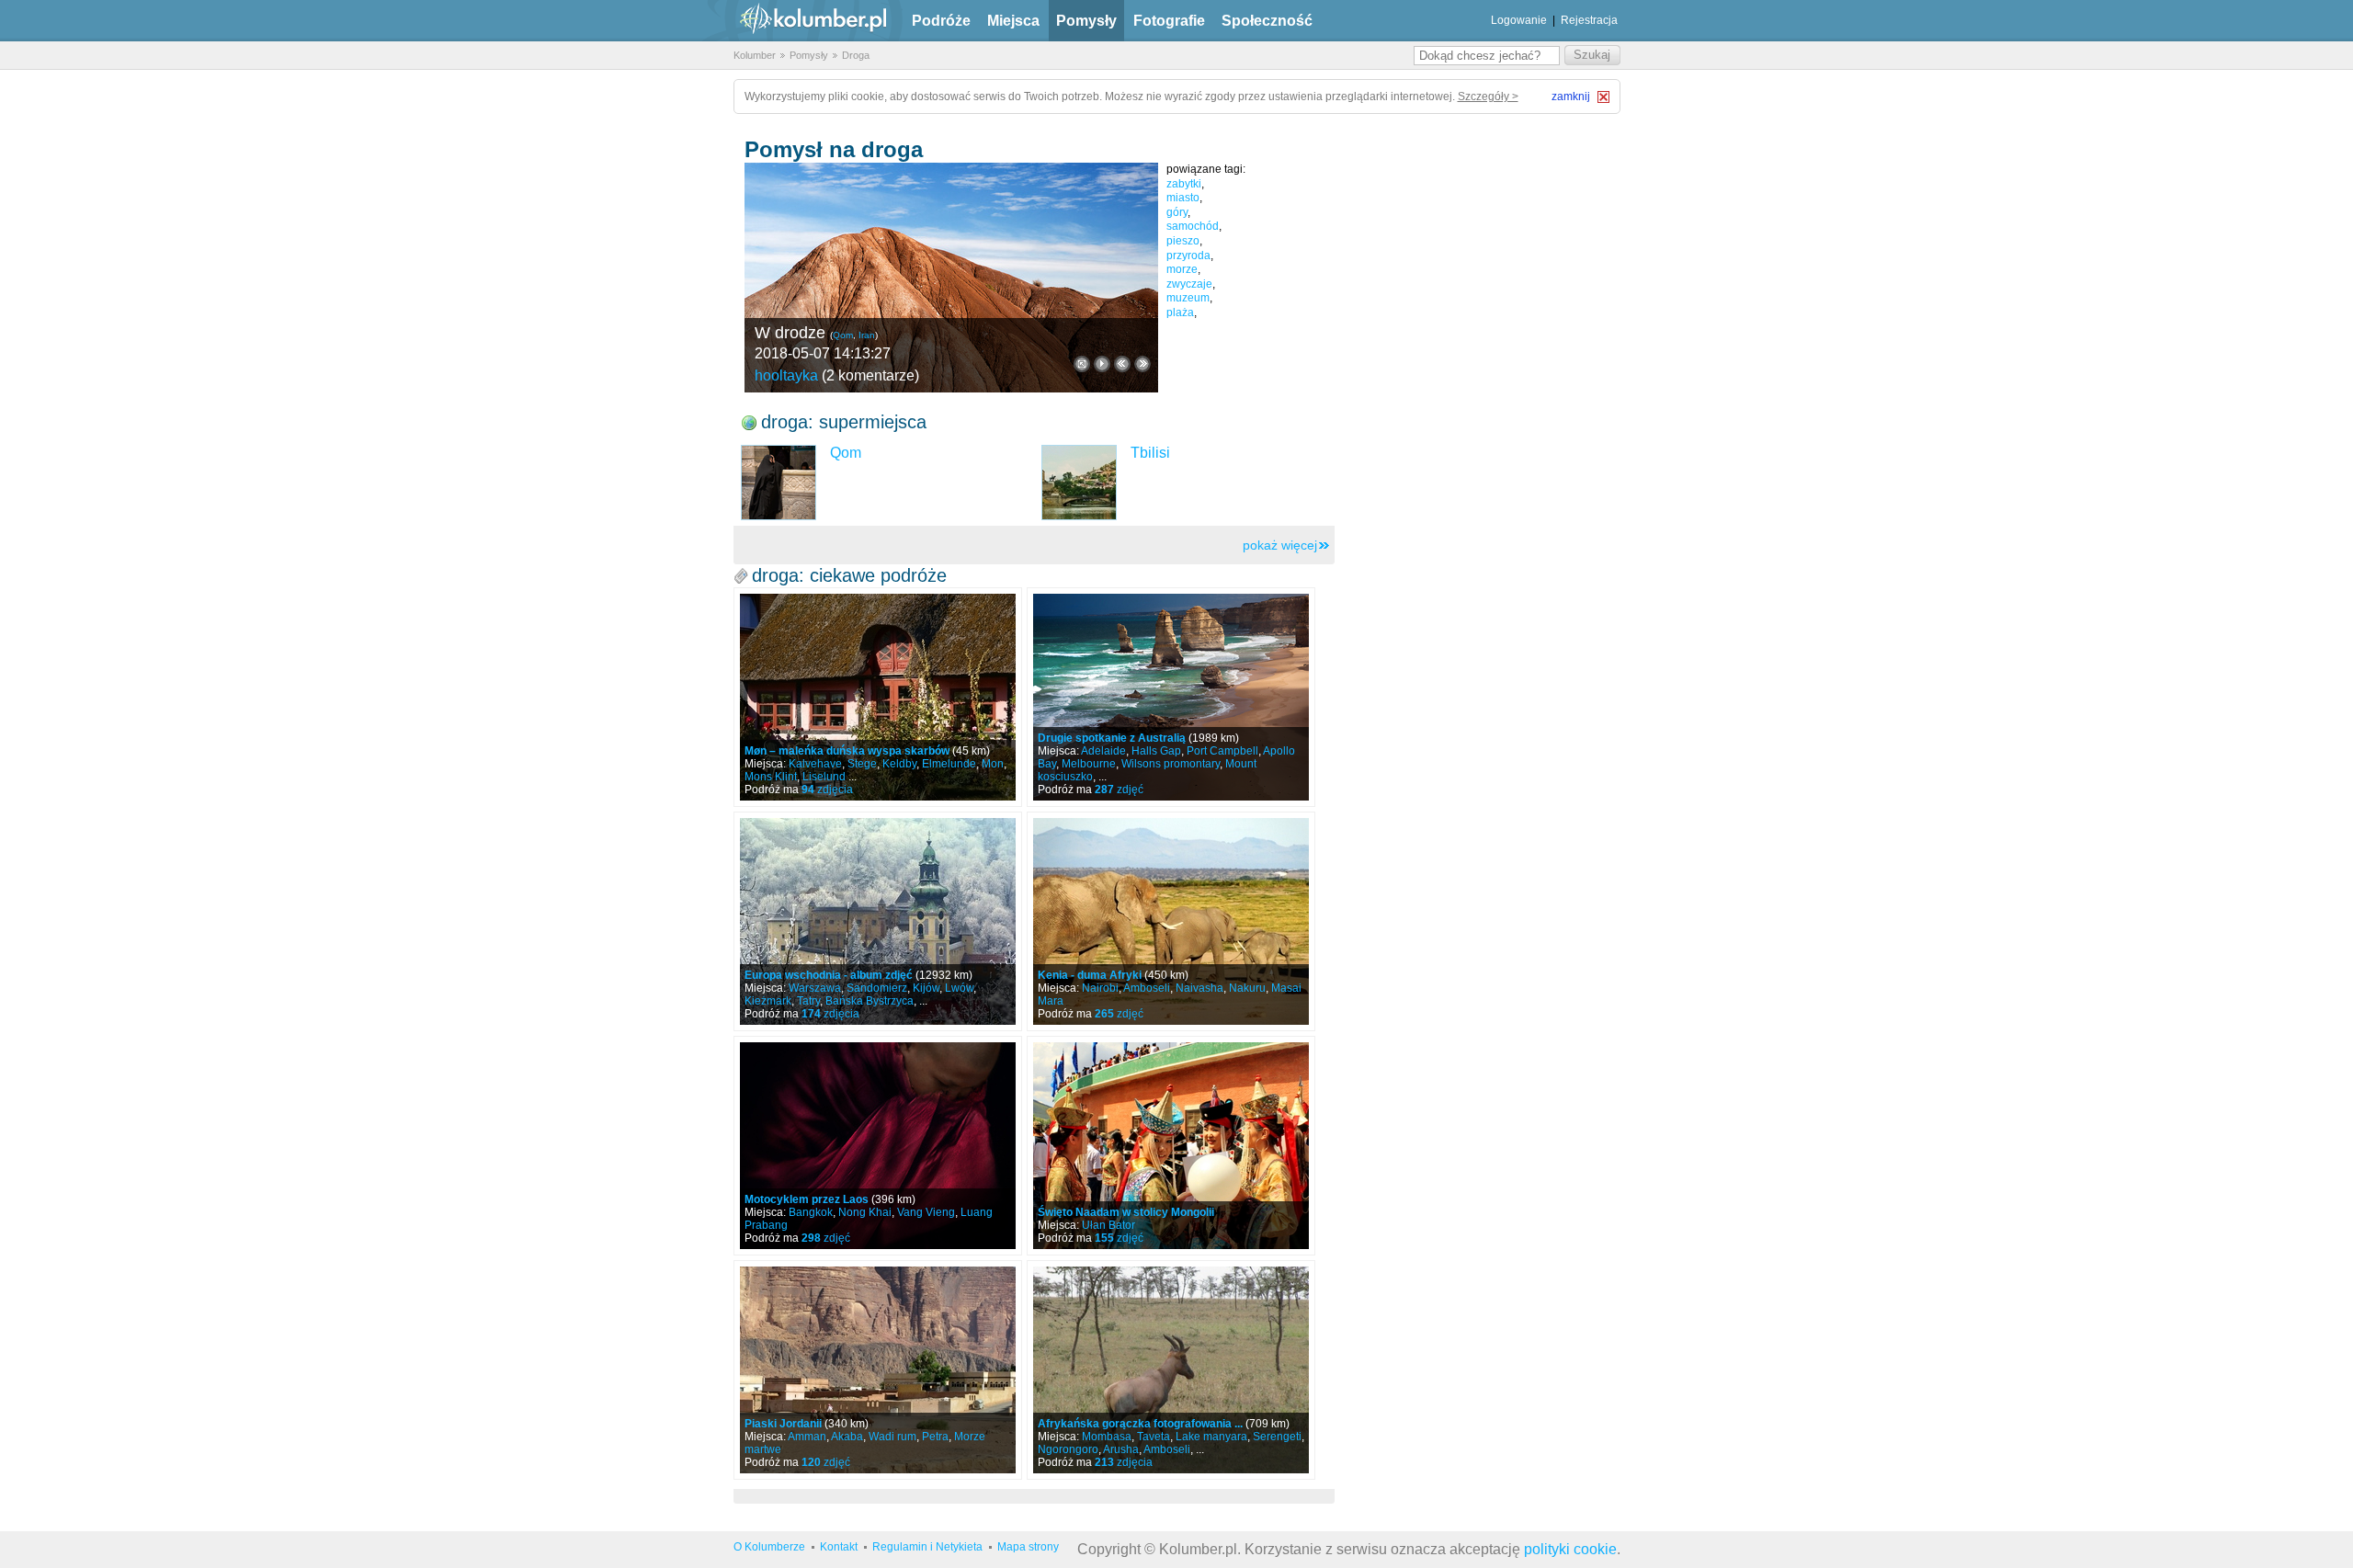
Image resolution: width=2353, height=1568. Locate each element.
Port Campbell (1222, 751)
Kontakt (839, 1547)
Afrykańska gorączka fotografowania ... (1140, 1424)
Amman (807, 1437)
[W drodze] (951, 278)
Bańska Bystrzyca (870, 1001)
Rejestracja (1589, 20)
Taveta (1154, 1437)
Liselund (824, 777)
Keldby (899, 764)
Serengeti (1277, 1437)
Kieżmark (768, 1001)
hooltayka (786, 375)
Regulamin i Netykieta (927, 1547)
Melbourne (1089, 764)
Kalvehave (815, 764)
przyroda (1188, 256)
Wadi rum (892, 1437)
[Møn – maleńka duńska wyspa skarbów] (878, 697)
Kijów (926, 988)
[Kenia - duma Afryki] (1171, 921)
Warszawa (815, 988)
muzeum (1188, 298)
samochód (1193, 226)
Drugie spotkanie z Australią (1112, 738)
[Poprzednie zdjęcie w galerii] (1142, 364)
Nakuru (1247, 988)
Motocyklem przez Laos (807, 1199)
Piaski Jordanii (783, 1424)
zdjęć (1119, 790)
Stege (862, 764)
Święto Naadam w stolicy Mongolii (1126, 1212)
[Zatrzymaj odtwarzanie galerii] (1102, 364)
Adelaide (1103, 751)
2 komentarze (870, 375)
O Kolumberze (769, 1547)
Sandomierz (877, 988)
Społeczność (1267, 21)
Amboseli (1147, 988)
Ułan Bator (1108, 1225)
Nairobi (1100, 988)
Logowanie (1519, 20)
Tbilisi (1150, 453)
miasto (1183, 198)
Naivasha (1199, 988)
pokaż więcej (1280, 545)
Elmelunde (949, 764)
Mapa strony (1028, 1547)
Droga (856, 55)
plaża (1180, 312)
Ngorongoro (1068, 1449)
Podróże (941, 21)
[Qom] (779, 483)
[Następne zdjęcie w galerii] (1122, 364)
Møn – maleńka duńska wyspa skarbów (847, 751)
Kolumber (755, 55)
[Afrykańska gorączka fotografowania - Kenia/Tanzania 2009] (1171, 1370)
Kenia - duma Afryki (1090, 975)
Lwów (959, 988)
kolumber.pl (798, 21)
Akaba (847, 1437)
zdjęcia (827, 790)
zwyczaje (1189, 284)
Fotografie (1169, 21)
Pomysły (1086, 21)
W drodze (790, 333)
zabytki (1184, 184)
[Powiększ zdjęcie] (1082, 364)
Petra (935, 1437)
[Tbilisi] (1079, 483)
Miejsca (1013, 21)
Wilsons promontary (1171, 764)
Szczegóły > (1488, 97)
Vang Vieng (926, 1212)
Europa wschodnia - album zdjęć (829, 975)
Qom (843, 335)
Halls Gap (1156, 751)
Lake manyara (1211, 1437)
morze (1182, 269)
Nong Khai (865, 1212)
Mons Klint (771, 777)
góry (1177, 212)
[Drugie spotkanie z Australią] (1171, 697)
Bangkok (811, 1212)
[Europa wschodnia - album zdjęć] (878, 921)
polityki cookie (1570, 1549)
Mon (993, 764)
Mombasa (1107, 1437)
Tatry (808, 1001)
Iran (867, 335)
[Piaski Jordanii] (878, 1370)
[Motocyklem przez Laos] (878, 1146)
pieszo (1183, 241)
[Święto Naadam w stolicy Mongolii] (1171, 1146)
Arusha (1121, 1449)
